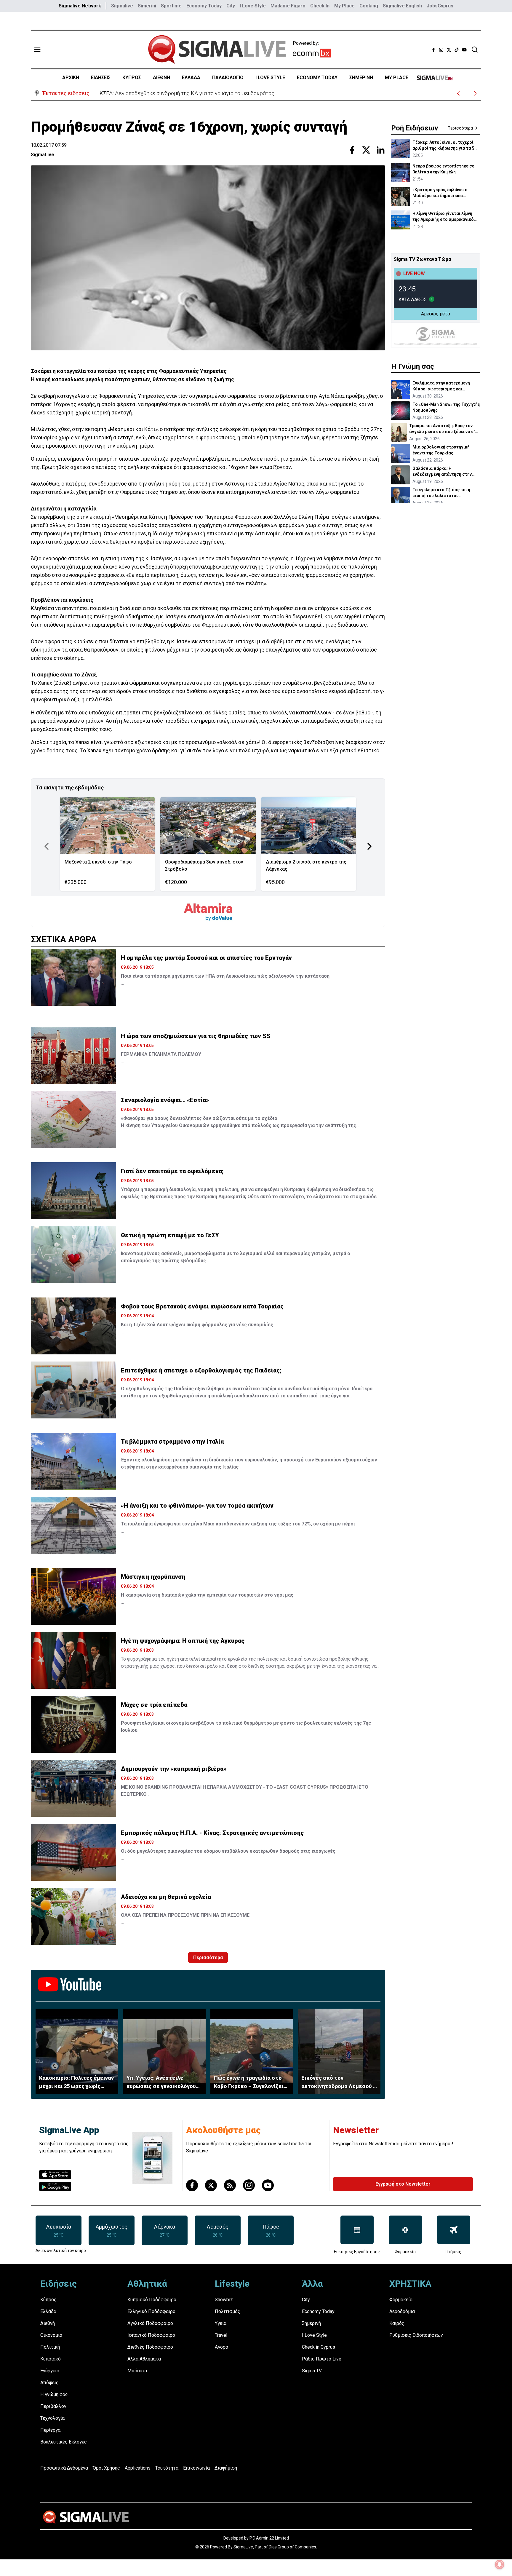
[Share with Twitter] (366, 150)
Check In (320, 6)
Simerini (147, 6)
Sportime (171, 6)
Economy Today (204, 6)
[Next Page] (369, 846)
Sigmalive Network (80, 6)
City (231, 6)
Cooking (369, 6)
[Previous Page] (47, 846)
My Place (344, 6)
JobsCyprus (440, 6)
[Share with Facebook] (352, 150)
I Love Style (253, 6)
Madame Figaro (288, 6)
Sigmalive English (402, 6)
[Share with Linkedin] (380, 150)
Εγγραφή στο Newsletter (403, 2184)
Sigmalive (122, 6)
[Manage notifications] (500, 2564)
